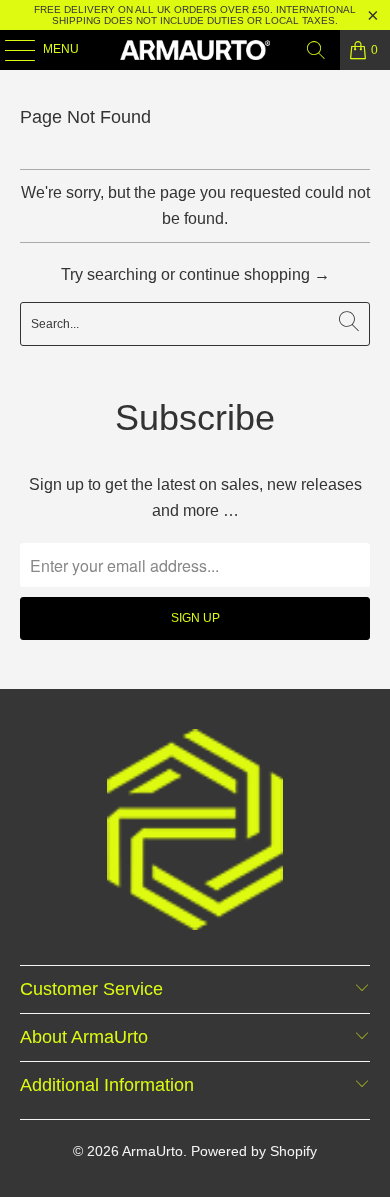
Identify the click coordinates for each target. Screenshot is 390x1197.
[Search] (316, 50)
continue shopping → (254, 274)
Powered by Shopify (254, 1151)
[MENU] (10, 50)
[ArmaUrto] (195, 50)
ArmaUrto (152, 1151)
